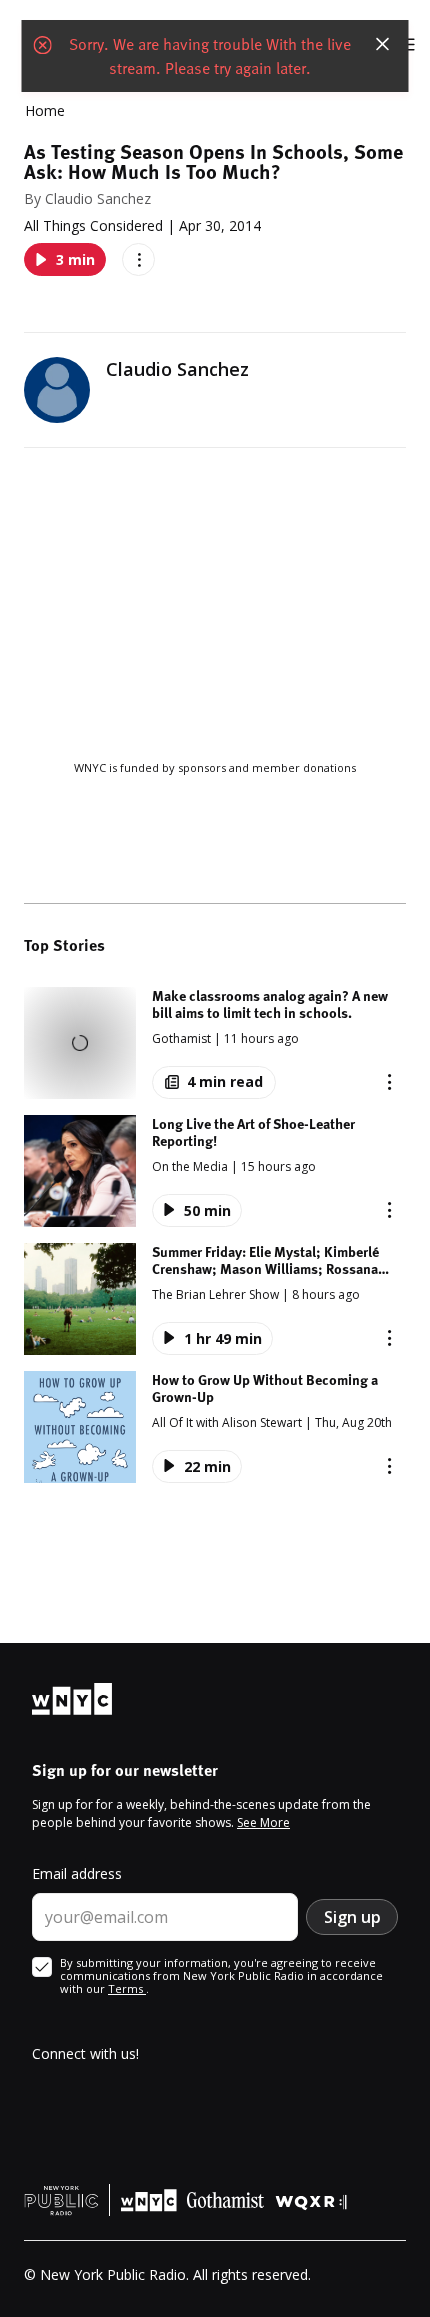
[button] (215, 1043)
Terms (127, 1988)
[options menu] (138, 259)
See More (263, 1822)
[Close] (383, 44)
